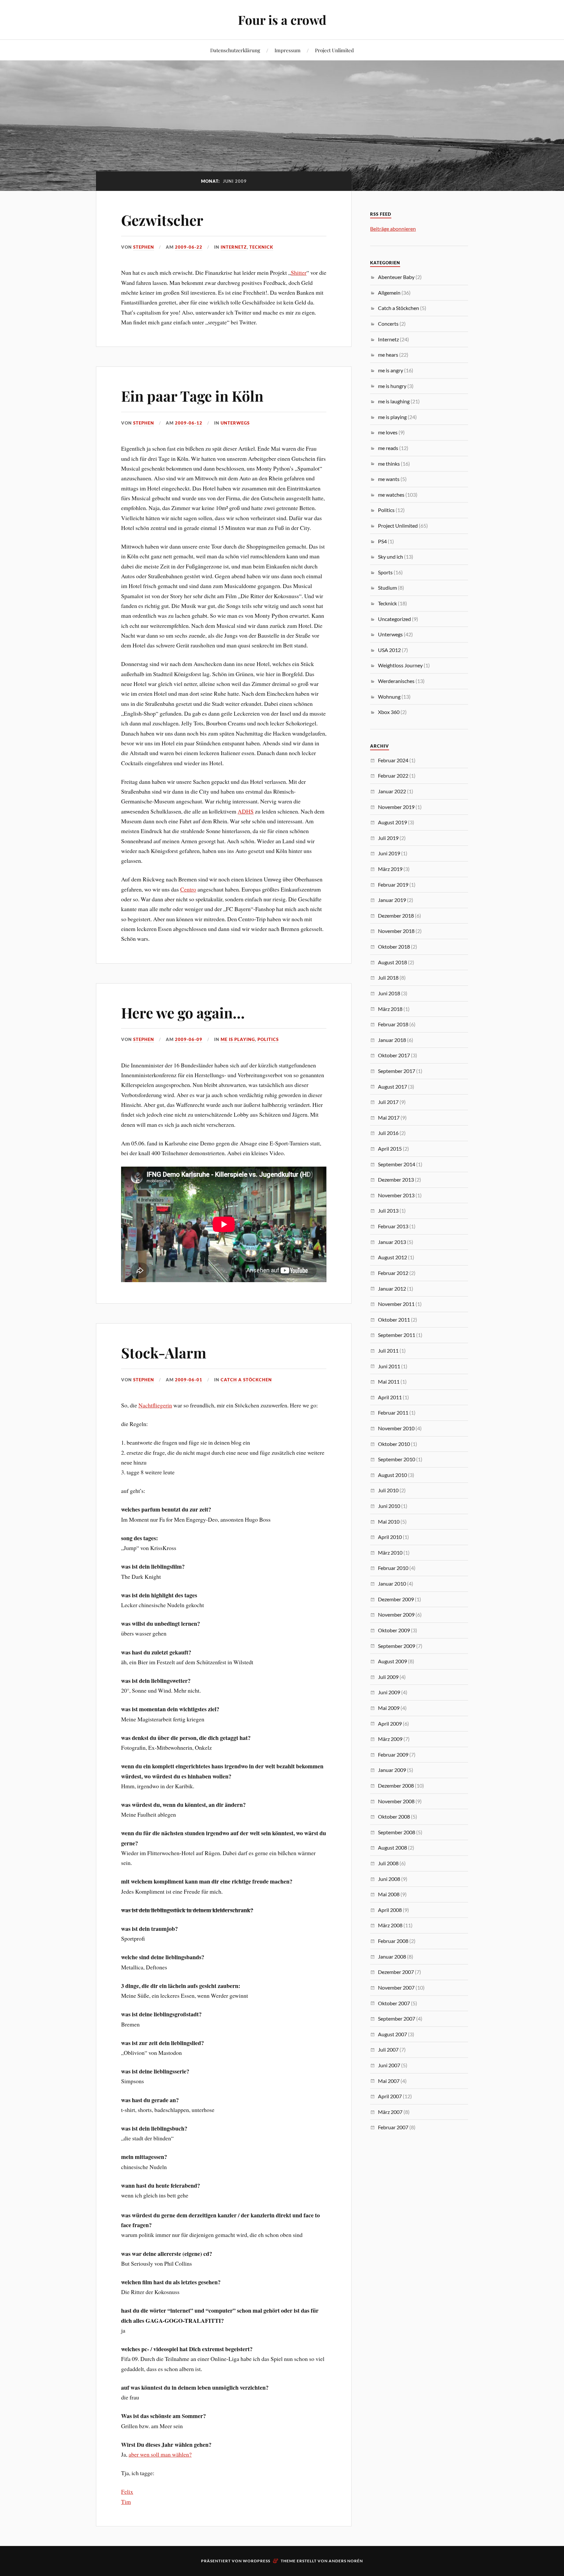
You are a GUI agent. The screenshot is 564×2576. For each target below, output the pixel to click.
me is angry (391, 370)
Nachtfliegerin (155, 1405)
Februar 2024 (393, 760)
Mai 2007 (389, 2081)
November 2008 (396, 1801)
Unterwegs (235, 423)
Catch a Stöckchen (246, 1380)
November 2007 (396, 1987)
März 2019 (390, 869)
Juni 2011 (389, 1366)
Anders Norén (346, 2561)
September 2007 (397, 2018)
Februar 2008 (393, 1941)
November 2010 (396, 1428)
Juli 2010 (388, 1490)
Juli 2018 (388, 978)
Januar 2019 (392, 900)
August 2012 (392, 1257)
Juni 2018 (389, 993)
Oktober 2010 (394, 1444)
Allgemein (389, 293)
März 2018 (390, 1009)
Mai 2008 (389, 1894)
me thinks (389, 464)
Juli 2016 (388, 1133)
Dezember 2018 (396, 916)
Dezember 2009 (396, 1599)
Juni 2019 (389, 853)
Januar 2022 (392, 791)
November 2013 (396, 1195)
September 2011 (397, 1335)
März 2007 (390, 2112)
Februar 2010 (393, 1568)
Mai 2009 (389, 1708)
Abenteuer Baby (396, 277)
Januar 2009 (392, 1770)
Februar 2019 (393, 885)
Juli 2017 (388, 1102)
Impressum (288, 50)
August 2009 (392, 1661)
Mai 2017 (389, 1117)
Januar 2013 (392, 1242)
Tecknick (261, 247)
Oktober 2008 (394, 1816)
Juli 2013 (388, 1210)
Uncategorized (394, 619)
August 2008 (392, 1847)
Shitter (299, 272)
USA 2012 (389, 650)
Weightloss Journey (400, 665)
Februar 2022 (393, 776)
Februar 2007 (393, 2127)
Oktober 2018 (394, 947)
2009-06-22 (189, 247)
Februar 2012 (393, 1273)
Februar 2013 (393, 1226)
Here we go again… (183, 1012)
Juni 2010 (389, 1506)
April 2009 (390, 1723)
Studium (387, 588)
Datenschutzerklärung (235, 50)
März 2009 (390, 1739)
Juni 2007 (389, 2065)
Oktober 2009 (394, 1630)
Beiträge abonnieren (393, 229)
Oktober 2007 (394, 2003)
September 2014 (397, 1164)
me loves (388, 432)
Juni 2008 (389, 1879)
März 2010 (390, 1552)
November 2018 (396, 931)
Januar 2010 (392, 1583)
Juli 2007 (388, 2049)
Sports (385, 572)
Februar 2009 (393, 1754)
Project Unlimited (334, 50)
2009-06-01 (189, 1380)
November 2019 (396, 807)
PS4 (382, 541)
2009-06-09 (189, 1039)
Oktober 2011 (394, 1319)
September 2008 (397, 1832)
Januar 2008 (392, 1956)
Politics (268, 1039)
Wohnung (389, 697)
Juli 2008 (388, 1863)
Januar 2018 (392, 1040)
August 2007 (392, 2034)
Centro (188, 889)
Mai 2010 (389, 1521)
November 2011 (396, 1304)
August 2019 (392, 822)
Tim (126, 2502)
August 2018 (392, 962)
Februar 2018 (393, 1024)
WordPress (257, 2561)
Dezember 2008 (396, 1785)
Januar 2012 (392, 1288)
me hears (388, 355)
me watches (391, 495)
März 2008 (390, 1925)
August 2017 (392, 1086)
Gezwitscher (162, 220)
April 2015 (390, 1148)
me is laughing (394, 401)
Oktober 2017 (394, 1055)
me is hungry (392, 386)
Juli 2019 (388, 838)
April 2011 (390, 1397)
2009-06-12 (189, 423)
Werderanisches (396, 681)
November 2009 (396, 1614)
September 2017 (397, 1071)
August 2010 (392, 1475)
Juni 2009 (389, 1692)
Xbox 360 (389, 712)
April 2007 (390, 2096)
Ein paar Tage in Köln (192, 396)
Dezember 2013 (396, 1179)
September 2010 (397, 1459)
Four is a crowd (282, 20)
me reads (388, 448)
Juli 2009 (388, 1677)
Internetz (234, 247)
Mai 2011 (389, 1381)
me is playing (238, 1039)
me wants (389, 479)
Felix (127, 2491)
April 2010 (390, 1537)
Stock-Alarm (164, 1352)
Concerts (388, 324)
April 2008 (390, 1910)
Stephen (144, 247)
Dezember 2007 (396, 1972)
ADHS (246, 811)
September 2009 (397, 1646)
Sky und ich (391, 557)
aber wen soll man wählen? (160, 2454)
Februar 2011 (393, 1412)
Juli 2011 (388, 1350)
